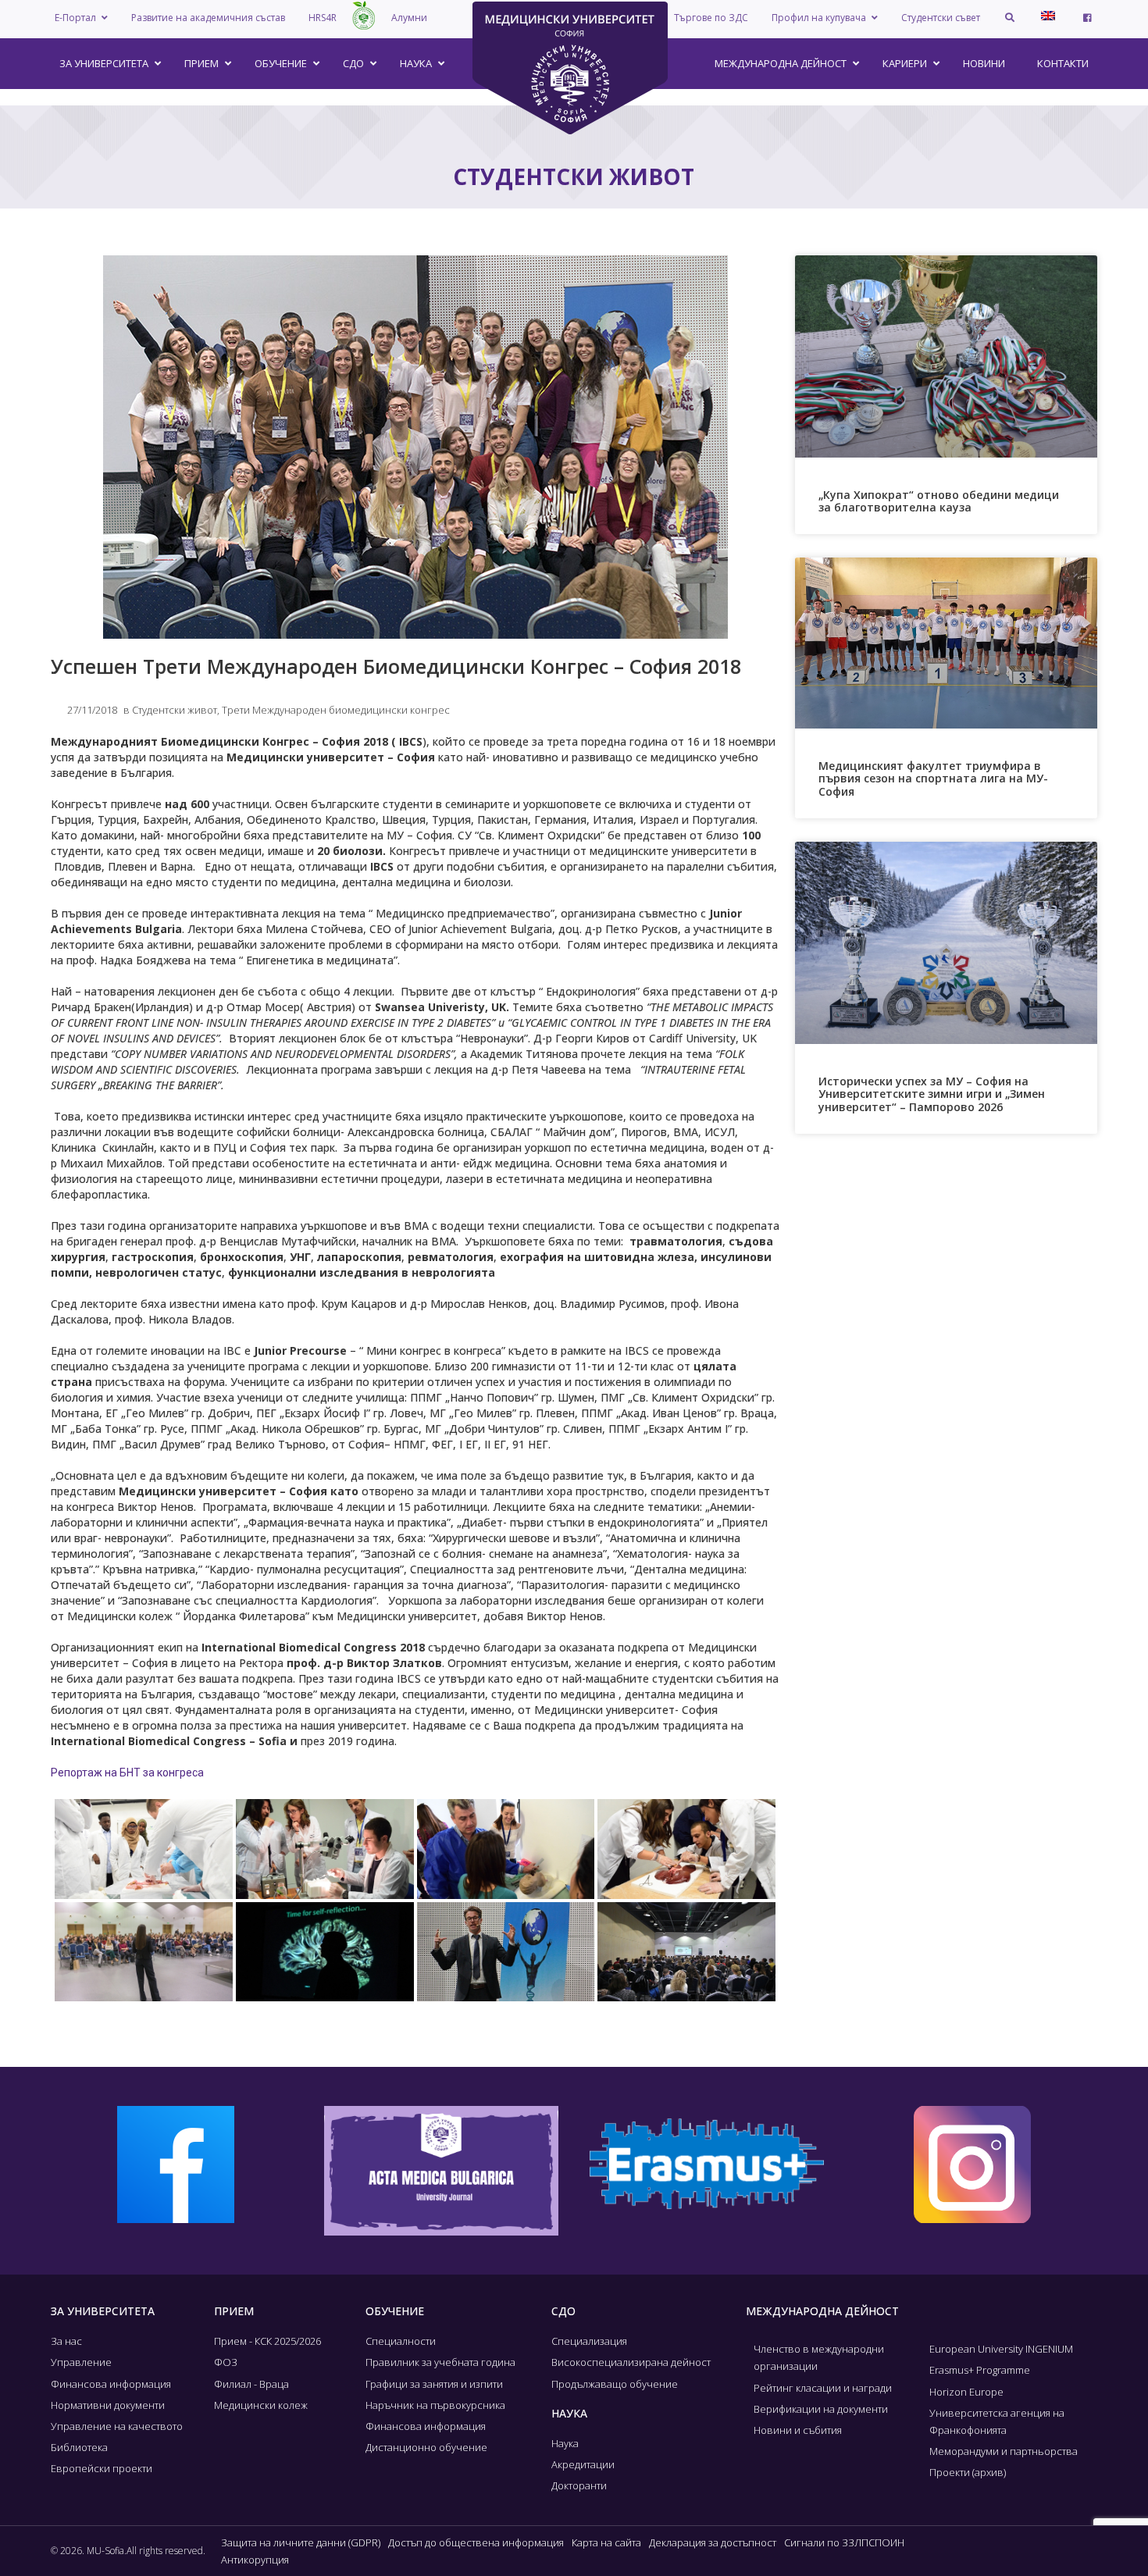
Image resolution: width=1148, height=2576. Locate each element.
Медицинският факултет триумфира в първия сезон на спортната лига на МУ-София (933, 779)
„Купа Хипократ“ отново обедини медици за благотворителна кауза (939, 501)
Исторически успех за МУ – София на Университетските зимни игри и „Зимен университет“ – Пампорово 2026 (932, 1094)
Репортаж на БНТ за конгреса (127, 1773)
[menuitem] (1048, 16)
